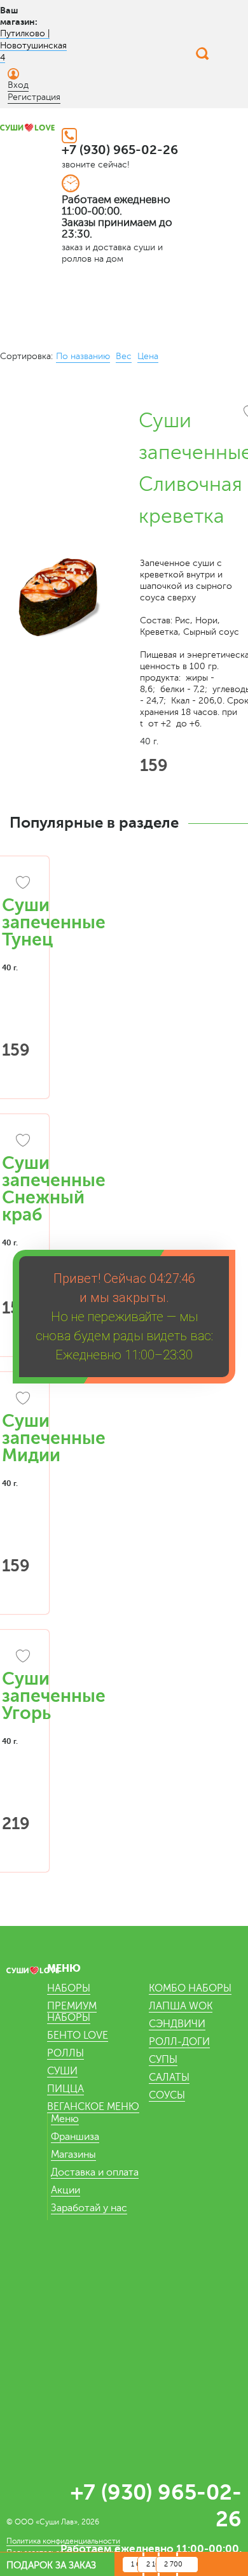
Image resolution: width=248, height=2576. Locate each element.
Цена (148, 356)
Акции (65, 2190)
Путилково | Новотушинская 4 (33, 46)
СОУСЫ (167, 2095)
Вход (18, 85)
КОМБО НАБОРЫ (190, 1988)
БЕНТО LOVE (78, 2035)
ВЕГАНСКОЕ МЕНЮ (93, 2107)
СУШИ (62, 2071)
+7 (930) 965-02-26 (120, 150)
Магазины (73, 2155)
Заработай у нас (89, 2208)
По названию (83, 356)
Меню (65, 2119)
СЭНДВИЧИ (177, 2024)
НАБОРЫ (69, 1988)
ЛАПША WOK (181, 2006)
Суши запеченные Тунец (54, 923)
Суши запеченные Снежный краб (54, 1189)
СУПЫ (163, 2060)
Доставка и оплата (95, 2172)
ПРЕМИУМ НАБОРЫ (72, 2012)
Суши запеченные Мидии (54, 1438)
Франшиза (75, 2137)
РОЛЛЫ (65, 2053)
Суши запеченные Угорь (54, 1696)
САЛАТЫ (169, 2077)
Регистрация (34, 97)
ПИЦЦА (65, 2089)
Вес (124, 356)
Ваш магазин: (19, 16)
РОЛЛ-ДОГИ (179, 2042)
